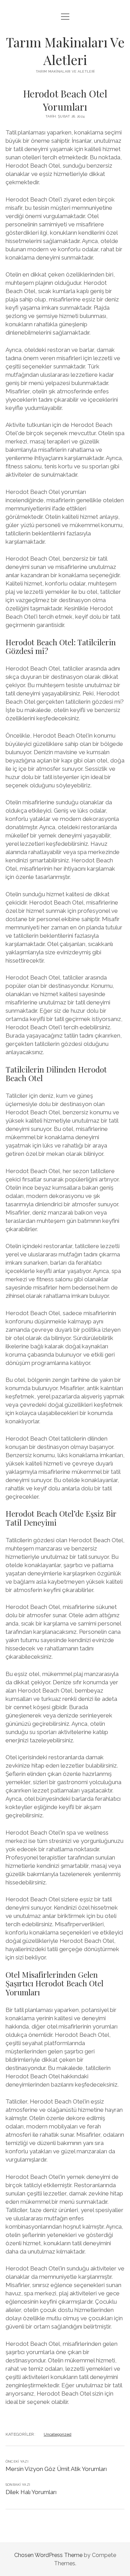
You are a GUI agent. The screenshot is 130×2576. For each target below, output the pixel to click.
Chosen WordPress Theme (48, 2555)
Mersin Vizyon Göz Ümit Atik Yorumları (56, 2469)
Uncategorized (58, 2434)
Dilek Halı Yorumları (31, 2492)
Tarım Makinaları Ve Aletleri (65, 51)
